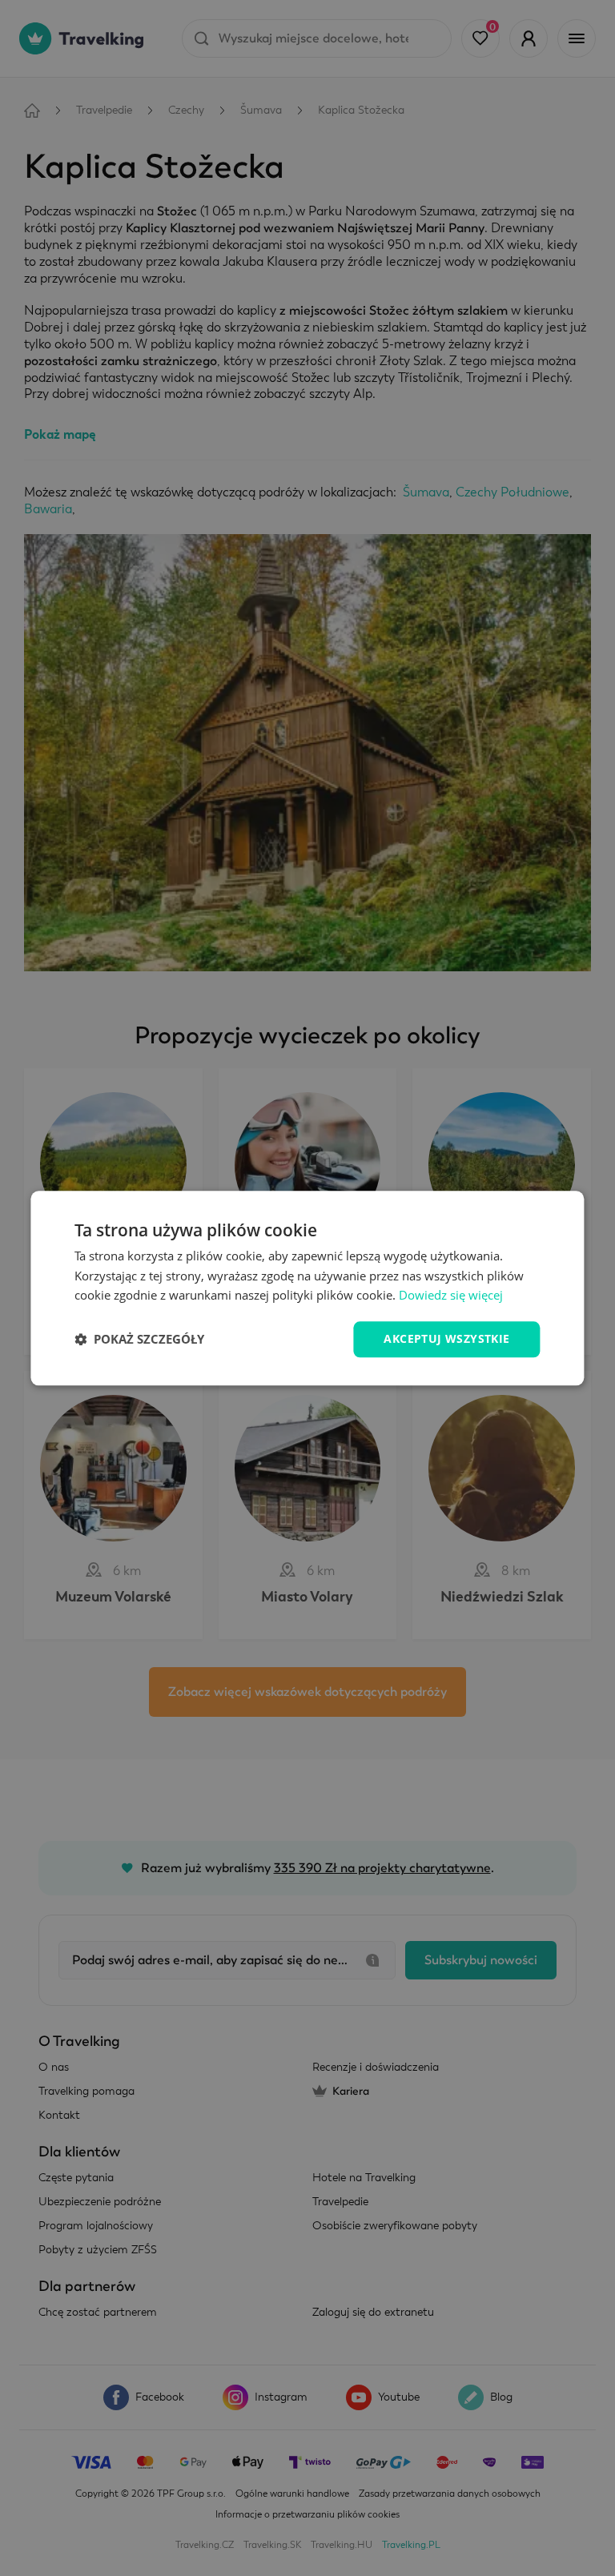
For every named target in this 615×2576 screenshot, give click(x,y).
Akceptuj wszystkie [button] (446, 1338)
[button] (139, 1340)
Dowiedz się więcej (451, 1296)
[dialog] (307, 1288)
